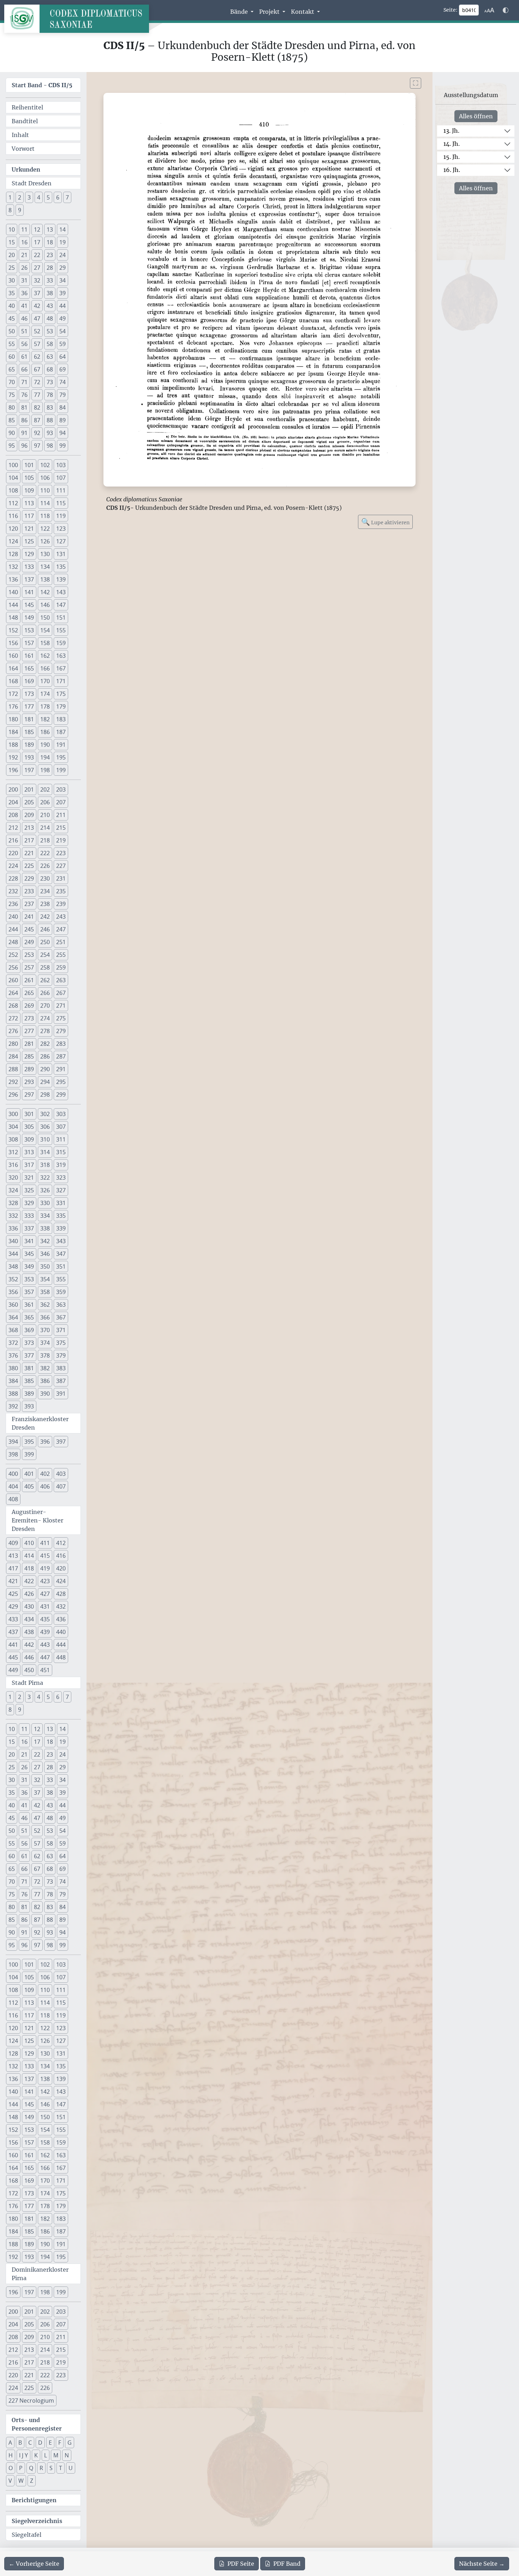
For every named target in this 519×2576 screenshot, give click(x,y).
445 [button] (13, 1657)
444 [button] (61, 1645)
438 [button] (29, 1632)
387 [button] (61, 1381)
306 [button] (45, 1127)
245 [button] (29, 929)
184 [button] (13, 732)
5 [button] (48, 197)
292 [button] (13, 1082)
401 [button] (29, 1474)
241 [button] (29, 917)
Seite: (451, 10)
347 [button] (61, 1254)
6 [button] (58, 197)
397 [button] (61, 1442)
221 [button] (29, 853)
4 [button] (39, 197)
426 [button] (29, 1594)
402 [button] (45, 1474)
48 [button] (50, 318)
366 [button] (45, 1317)
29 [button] (62, 268)
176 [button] (13, 706)
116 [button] (13, 516)
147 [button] (61, 605)
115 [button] (61, 503)
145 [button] (29, 605)
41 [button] (24, 306)
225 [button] (29, 866)
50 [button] (12, 331)
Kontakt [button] (303, 12)
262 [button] (45, 980)
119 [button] (61, 516)
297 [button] (29, 1095)
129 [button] (29, 554)
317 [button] (29, 1165)
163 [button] (61, 656)
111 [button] (61, 490)
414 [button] (29, 1556)
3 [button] (29, 197)
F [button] (60, 2443)
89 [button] (62, 420)
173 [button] (29, 694)
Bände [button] (240, 12)
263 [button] (61, 980)
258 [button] (45, 967)
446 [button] (29, 1657)
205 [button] (29, 802)
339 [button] (61, 1228)
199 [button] (61, 770)
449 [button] (13, 1670)
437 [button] (13, 1632)
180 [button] (13, 719)
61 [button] (24, 357)
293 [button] (29, 1082)
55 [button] (12, 344)
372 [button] (13, 1343)
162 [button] (45, 656)
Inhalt (20, 135)
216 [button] (13, 840)
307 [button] (61, 1127)
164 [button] (13, 668)
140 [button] (13, 592)
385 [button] (29, 1381)
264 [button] (13, 993)
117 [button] (29, 516)
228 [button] (13, 878)
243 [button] (61, 917)
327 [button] (61, 1190)
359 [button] (61, 1292)
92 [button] (37, 433)
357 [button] (29, 1292)
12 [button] (37, 229)
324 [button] (13, 1190)
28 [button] (50, 268)
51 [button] (24, 331)
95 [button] (12, 446)
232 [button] (13, 891)
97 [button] (37, 446)
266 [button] (45, 993)
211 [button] (61, 815)
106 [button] (45, 478)
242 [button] (45, 917)
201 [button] (29, 789)
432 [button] (61, 1606)
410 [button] (29, 1543)
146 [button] (45, 605)
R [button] (41, 2468)
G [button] (70, 2443)
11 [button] (24, 229)
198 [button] (45, 770)
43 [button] (50, 306)
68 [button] (50, 369)
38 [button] (50, 293)
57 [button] (37, 344)
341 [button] (29, 1241)
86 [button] (24, 420)
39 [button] (62, 293)
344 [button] (13, 1254)
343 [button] (61, 1241)
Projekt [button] (270, 12)
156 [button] (13, 643)
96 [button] (24, 446)
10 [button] (12, 229)
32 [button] (37, 280)
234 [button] (45, 891)
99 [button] (62, 446)
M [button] (56, 2455)
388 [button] (13, 1394)
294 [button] (45, 1082)
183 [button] (61, 719)
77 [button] (37, 395)
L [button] (46, 2455)
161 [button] (29, 656)
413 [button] (13, 1556)
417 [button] (13, 1568)
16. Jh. (452, 170)
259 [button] (61, 967)
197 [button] (29, 770)
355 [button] (61, 1279)
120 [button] (13, 529)
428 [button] (61, 1594)
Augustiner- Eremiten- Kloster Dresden (37, 1520)
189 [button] (29, 745)
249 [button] (29, 942)
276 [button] (13, 1031)
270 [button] (45, 1006)
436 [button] (61, 1619)
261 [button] (29, 980)
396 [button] (45, 1442)
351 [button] (61, 1266)
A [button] (10, 2443)
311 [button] (61, 1139)
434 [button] (29, 1619)
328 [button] (13, 1203)
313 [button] (29, 1152)
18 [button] (50, 242)
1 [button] (10, 197)
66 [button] (24, 369)
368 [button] (13, 1330)
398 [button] (13, 1454)
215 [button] (61, 828)
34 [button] (62, 280)
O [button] (11, 2468)
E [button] (50, 2443)
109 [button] (29, 490)
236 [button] (13, 904)
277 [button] (29, 1031)
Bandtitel (25, 121)
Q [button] (31, 2468)
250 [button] (45, 942)
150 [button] (45, 618)
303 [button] (61, 1114)
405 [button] (29, 1486)
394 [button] (13, 1442)
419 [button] (45, 1568)
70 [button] (12, 382)
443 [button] (45, 1645)
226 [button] (45, 866)
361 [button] (29, 1305)
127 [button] (61, 541)
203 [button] (61, 789)
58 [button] (50, 344)
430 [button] (29, 1606)
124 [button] (13, 541)
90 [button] (12, 433)
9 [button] (20, 210)
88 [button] (50, 420)
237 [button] (29, 904)
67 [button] (37, 369)
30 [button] (12, 280)
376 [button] (13, 1355)
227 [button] (61, 866)
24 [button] (62, 255)
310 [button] (45, 1139)
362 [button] (45, 1305)
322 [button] (45, 1177)
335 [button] (61, 1216)
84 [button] (62, 407)
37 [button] (37, 293)
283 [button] (61, 1044)
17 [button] (37, 242)
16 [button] (24, 242)
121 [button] (29, 529)
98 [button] (50, 446)
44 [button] (62, 306)
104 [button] (13, 478)
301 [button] (29, 1114)
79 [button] (62, 395)
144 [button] (13, 605)
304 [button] (13, 1127)
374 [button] (45, 1343)
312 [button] (13, 1152)
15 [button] (12, 242)
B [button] (20, 2443)
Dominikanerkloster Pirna (40, 2274)
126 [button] (45, 541)
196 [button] (13, 770)
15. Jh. (452, 157)
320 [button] (13, 1177)
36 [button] (24, 293)
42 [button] (37, 306)
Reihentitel (27, 107)
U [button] (71, 2468)
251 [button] (61, 942)
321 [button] (29, 1177)
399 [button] (29, 1454)
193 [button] (29, 757)
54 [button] (62, 331)
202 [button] (45, 789)
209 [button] (29, 815)
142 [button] (45, 592)
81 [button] (24, 407)
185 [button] (29, 732)
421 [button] (13, 1581)
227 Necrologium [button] (31, 2401)
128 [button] (13, 554)
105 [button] (29, 478)
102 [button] (45, 465)
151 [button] (61, 618)
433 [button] (13, 1619)
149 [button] (29, 618)
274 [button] (45, 1018)
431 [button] (45, 1606)
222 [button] (45, 853)
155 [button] (61, 630)
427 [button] (45, 1594)
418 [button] (29, 1568)
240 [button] (13, 917)
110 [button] (45, 490)
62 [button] (37, 357)
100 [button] (13, 465)
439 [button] (45, 1632)
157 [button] (29, 643)
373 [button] (29, 1343)
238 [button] (45, 904)
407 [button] (61, 1486)
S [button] (51, 2468)
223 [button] (61, 853)
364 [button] (13, 1317)
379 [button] (61, 1355)
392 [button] (13, 1406)
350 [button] (45, 1266)
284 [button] (13, 1056)
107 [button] (61, 478)
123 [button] (61, 529)
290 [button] (45, 1069)
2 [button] (20, 197)
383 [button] (61, 1368)
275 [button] (61, 1018)
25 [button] (12, 268)
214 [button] (45, 828)
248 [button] (13, 942)
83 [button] (50, 407)
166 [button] (45, 668)
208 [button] (13, 815)
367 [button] (61, 1317)
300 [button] (13, 1114)
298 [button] (45, 1095)
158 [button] (45, 643)
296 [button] (13, 1095)
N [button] (67, 2455)
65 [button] (12, 369)
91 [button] (24, 433)
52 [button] (37, 331)
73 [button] (50, 382)
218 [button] (45, 840)
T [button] (61, 2468)
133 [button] (29, 567)
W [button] (21, 2481)
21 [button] (24, 255)
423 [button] (45, 1581)
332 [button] (13, 1216)
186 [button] (45, 732)
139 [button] (61, 579)
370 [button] (45, 1330)
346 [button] (45, 1254)
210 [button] (45, 815)
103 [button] (61, 465)
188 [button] (13, 745)
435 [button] (45, 1619)
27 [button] (37, 268)
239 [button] (61, 904)
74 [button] (62, 382)
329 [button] (29, 1203)
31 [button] (24, 280)
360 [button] (13, 1305)
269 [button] (29, 1006)
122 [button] (45, 529)
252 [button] (13, 955)
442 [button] (29, 1645)
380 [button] (13, 1368)
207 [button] (61, 802)
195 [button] (61, 757)
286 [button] (45, 1056)
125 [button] (29, 541)
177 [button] (29, 706)
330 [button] (45, 1203)
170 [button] (45, 681)
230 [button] (45, 878)
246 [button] (45, 929)
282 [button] (45, 1044)
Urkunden (26, 169)
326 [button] (45, 1190)
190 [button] (45, 745)
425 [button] (13, 1594)
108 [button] (13, 490)
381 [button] (29, 1368)
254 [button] (45, 955)
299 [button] (61, 1095)
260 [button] (13, 980)
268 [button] (13, 1006)
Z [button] (32, 2481)
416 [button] (61, 1556)
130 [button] (45, 554)
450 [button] (29, 1670)
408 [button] (13, 1499)
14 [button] (62, 229)
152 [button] (13, 630)
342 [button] (45, 1241)
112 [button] (13, 503)
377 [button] (29, 1355)
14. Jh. (452, 144)
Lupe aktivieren (385, 522)
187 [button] (61, 732)
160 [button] (13, 656)
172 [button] (13, 694)
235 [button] (61, 891)
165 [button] (29, 668)
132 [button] (13, 567)
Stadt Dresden (32, 183)
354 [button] (45, 1279)
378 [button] (45, 1355)
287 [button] (61, 1056)
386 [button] (45, 1381)
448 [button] (61, 1657)
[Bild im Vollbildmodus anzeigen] (416, 83)
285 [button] (29, 1056)
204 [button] (13, 802)
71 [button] (24, 382)
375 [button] (61, 1343)
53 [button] (50, 331)
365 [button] (29, 1317)
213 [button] (29, 828)
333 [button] (29, 1216)
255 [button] (61, 955)
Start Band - (42, 85)
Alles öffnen (476, 116)
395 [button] (29, 1442)
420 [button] (61, 1568)
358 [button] (45, 1292)
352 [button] (13, 1279)
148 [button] (13, 618)
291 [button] (61, 1069)
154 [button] (45, 630)
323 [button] (61, 1177)
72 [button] (37, 382)
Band (287, 2564)
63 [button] (50, 357)
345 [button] (29, 1254)
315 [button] (61, 1152)
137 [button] (29, 579)
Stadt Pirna (27, 1683)
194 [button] (45, 757)
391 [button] (61, 1394)
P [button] (21, 2468)
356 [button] (13, 1292)
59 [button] (62, 344)
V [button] (10, 2481)
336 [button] (13, 1228)
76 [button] (24, 395)
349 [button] (29, 1266)
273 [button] (29, 1018)
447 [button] (45, 1657)
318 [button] (45, 1165)
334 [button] (45, 1216)
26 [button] (24, 268)
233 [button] (29, 891)
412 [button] (61, 1543)
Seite (241, 2564)
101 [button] (29, 465)
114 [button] (45, 503)
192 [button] (13, 757)
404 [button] (13, 1486)
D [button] (40, 2443)
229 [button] (29, 878)
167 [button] (61, 668)
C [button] (30, 2443)
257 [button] (29, 967)
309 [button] (29, 1139)
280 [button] (13, 1044)
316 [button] (13, 1165)
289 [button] (29, 1069)
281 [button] (29, 1044)
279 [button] (61, 1031)
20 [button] (12, 255)
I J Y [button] (23, 2455)
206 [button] (45, 802)
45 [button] (12, 318)
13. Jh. (451, 131)
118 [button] (45, 516)
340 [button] (13, 1241)
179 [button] (61, 706)
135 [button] (61, 567)
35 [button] (12, 293)
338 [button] (45, 1228)
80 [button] (12, 407)
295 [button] (61, 1082)
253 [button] (29, 955)
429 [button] (13, 1606)
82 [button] (37, 407)
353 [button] (29, 1279)
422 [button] (29, 1581)
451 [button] (45, 1670)
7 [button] (67, 197)
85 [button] (12, 420)
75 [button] (12, 395)
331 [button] (61, 1203)
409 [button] (13, 1543)
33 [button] (50, 280)
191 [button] (61, 745)
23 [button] (50, 255)
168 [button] (13, 681)
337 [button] (29, 1228)
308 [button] (13, 1139)
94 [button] (62, 433)
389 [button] (29, 1394)
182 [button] (45, 719)
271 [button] (61, 1006)
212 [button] (13, 828)
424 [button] (61, 1581)
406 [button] (45, 1486)
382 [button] (45, 1368)
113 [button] (29, 503)
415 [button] (45, 1556)
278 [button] (45, 1031)
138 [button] (45, 579)
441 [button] (13, 1645)
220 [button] (13, 853)
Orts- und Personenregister (37, 2424)
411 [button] (45, 1543)
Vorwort (23, 149)
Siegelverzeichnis (37, 2521)
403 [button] (61, 1474)
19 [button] (62, 242)
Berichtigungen (34, 2500)
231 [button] (61, 878)
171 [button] (61, 681)
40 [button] (12, 306)
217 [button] (29, 840)
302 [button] (45, 1114)
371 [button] (61, 1330)
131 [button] (61, 554)
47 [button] (37, 318)
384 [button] (13, 1381)
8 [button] (10, 210)
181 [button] (29, 719)
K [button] (36, 2455)
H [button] (11, 2455)
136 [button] (13, 579)
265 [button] (29, 993)
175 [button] (61, 694)
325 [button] (29, 1190)
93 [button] (50, 433)
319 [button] (61, 1165)
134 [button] (45, 567)
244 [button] (13, 929)
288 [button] (13, 1069)
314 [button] (45, 1152)
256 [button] (13, 967)
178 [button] (45, 706)
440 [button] (61, 1632)
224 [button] (13, 866)
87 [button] (37, 420)
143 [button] (61, 592)
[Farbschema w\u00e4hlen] (506, 10)
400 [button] (13, 1474)
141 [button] (29, 592)
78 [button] (50, 395)
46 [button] (24, 318)
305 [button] (29, 1127)
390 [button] (45, 1394)
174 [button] (45, 694)
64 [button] (62, 357)
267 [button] (61, 993)
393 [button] (29, 1406)
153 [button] (29, 630)
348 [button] (13, 1266)
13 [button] (50, 229)
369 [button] (29, 1330)
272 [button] (13, 1018)
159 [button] (61, 643)
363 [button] (61, 1305)
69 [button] (62, 369)
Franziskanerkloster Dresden (40, 1423)
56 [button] (24, 344)
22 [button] (37, 255)
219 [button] (61, 840)
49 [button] (62, 318)
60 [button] (12, 357)
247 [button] (61, 929)
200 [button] (13, 789)
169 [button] (29, 681)
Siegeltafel (26, 2535)
